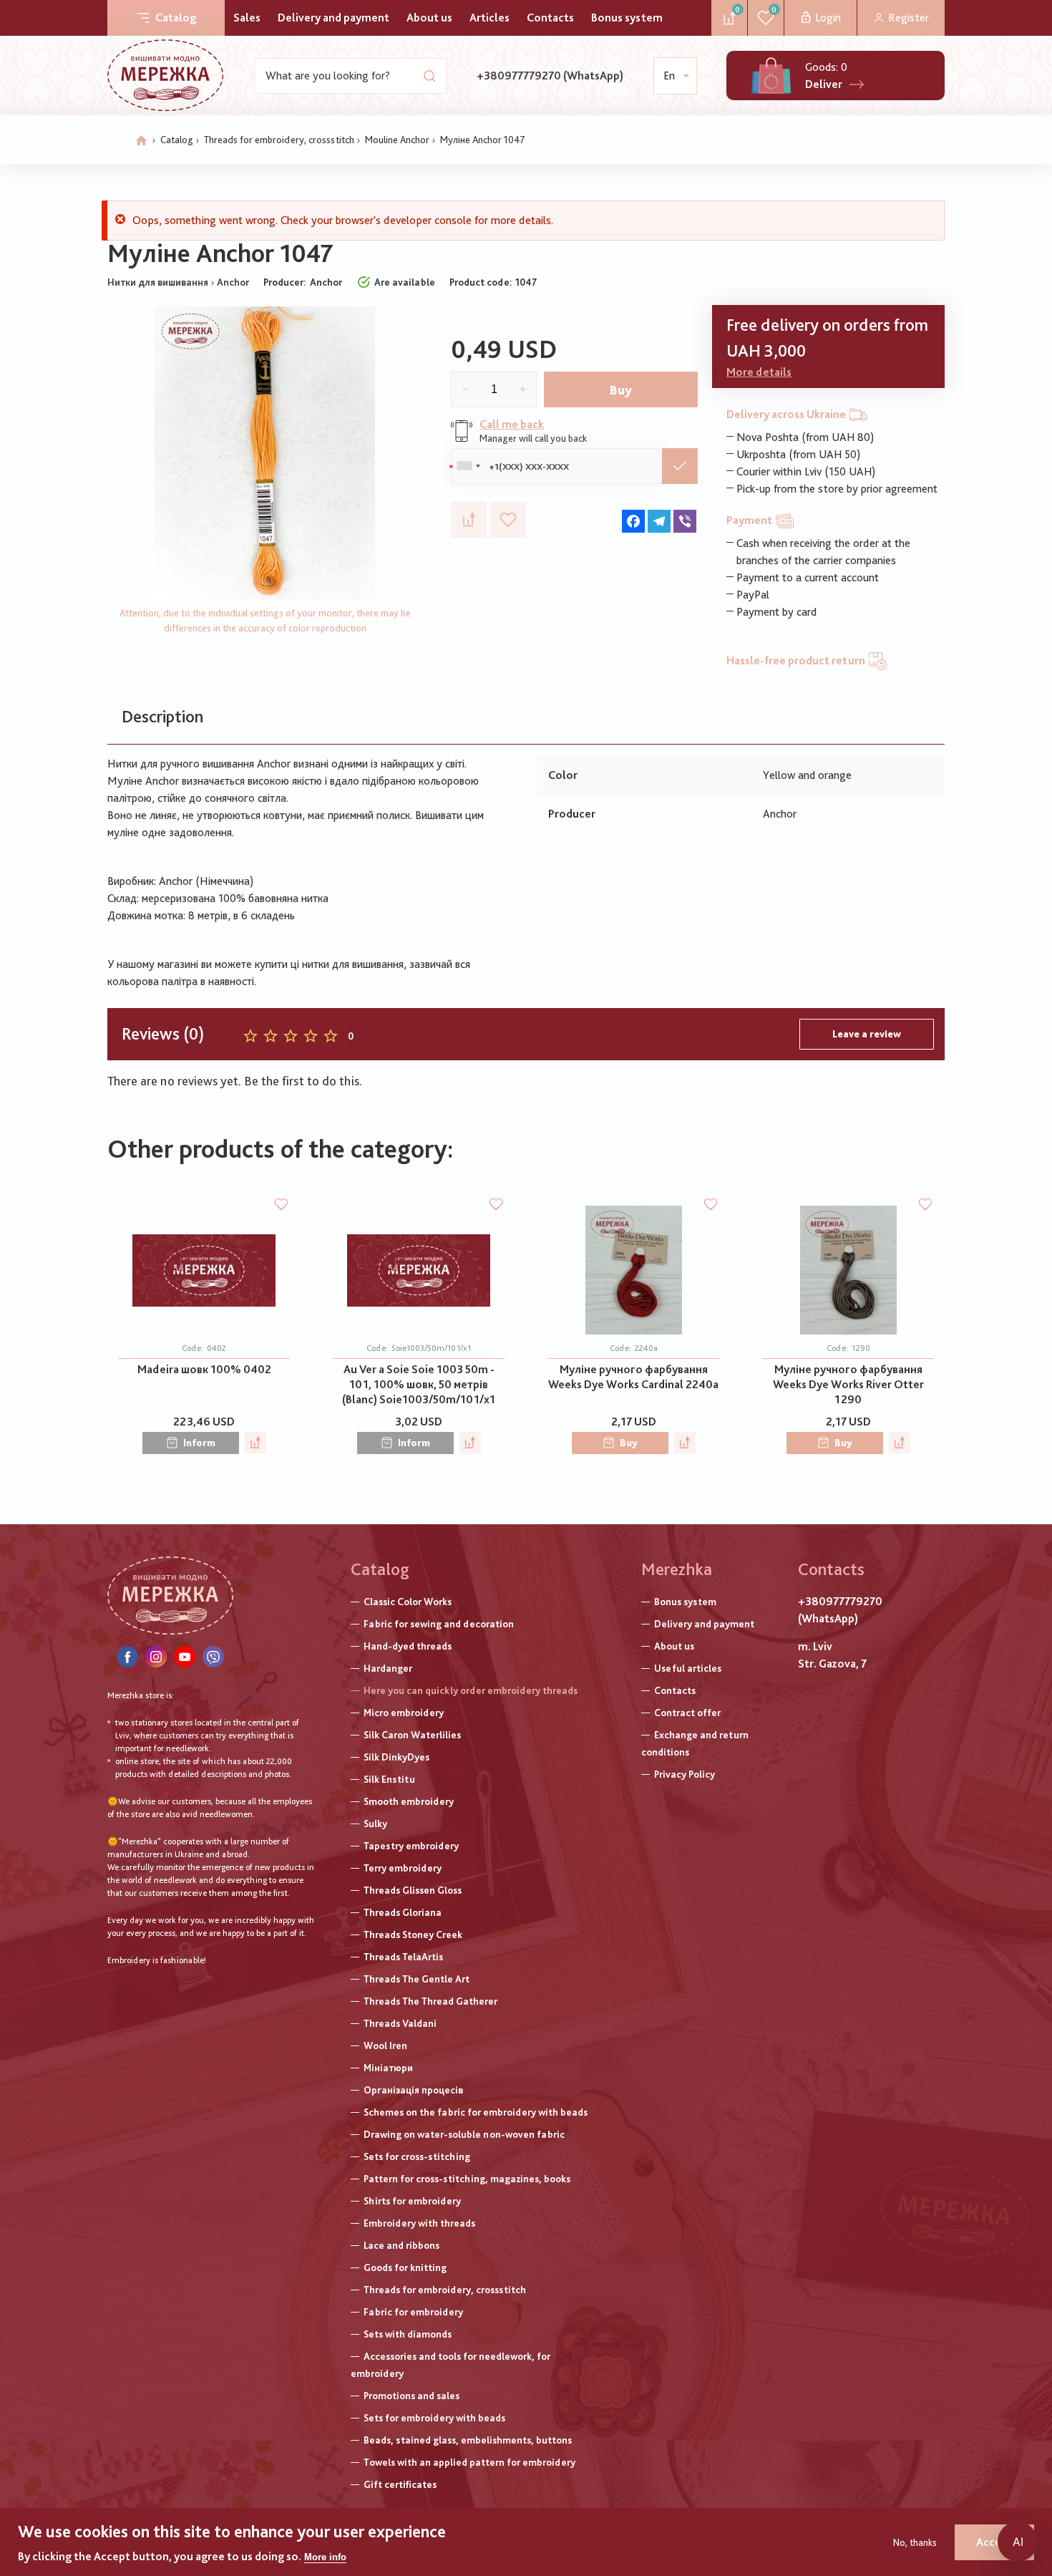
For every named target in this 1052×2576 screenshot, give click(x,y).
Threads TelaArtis (403, 1957)
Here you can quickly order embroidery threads (471, 1690)
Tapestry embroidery (411, 1846)
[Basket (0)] (771, 76)
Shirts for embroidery (412, 2201)
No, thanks (915, 2542)
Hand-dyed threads (408, 1646)
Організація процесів (413, 2090)
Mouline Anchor (397, 140)
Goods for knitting (405, 2267)
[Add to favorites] (508, 520)
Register (909, 18)
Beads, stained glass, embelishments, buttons (468, 2440)
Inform (199, 1443)
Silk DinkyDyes (396, 1757)
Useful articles (688, 1668)
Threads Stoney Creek (413, 1935)
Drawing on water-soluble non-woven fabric (464, 2134)
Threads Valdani (400, 2023)
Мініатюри (388, 2068)
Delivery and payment (333, 18)
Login (828, 18)
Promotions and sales (411, 2396)
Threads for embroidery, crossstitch (279, 140)
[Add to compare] (469, 520)
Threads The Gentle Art (417, 1979)
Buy (621, 390)
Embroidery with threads (419, 2223)
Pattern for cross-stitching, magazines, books (467, 2179)
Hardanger (388, 1668)
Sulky (375, 1824)
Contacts (550, 18)
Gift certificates (400, 2484)
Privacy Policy (685, 1774)
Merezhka (677, 1569)
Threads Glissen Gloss (413, 1890)
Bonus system (627, 18)
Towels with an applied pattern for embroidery (469, 2462)
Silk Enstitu (389, 1779)
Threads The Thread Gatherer (430, 2001)
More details (759, 372)
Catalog (176, 18)
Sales (247, 18)
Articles (490, 18)
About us (429, 18)
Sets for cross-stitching (417, 2156)
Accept (994, 2542)
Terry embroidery (403, 1868)
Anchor (233, 282)
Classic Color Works (408, 1602)
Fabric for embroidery (413, 2312)
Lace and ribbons (401, 2245)
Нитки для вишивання (158, 282)
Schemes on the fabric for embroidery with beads (476, 2112)
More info (325, 2557)
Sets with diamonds (408, 2334)
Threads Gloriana (403, 1912)
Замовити (680, 466)
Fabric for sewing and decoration (439, 1624)
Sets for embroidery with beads (434, 2418)
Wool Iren (385, 2045)
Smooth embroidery (409, 1801)
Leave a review (867, 1034)
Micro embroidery (404, 1713)
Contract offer (687, 1713)
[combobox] (468, 466)
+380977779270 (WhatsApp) (550, 76)
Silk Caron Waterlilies (412, 1735)
